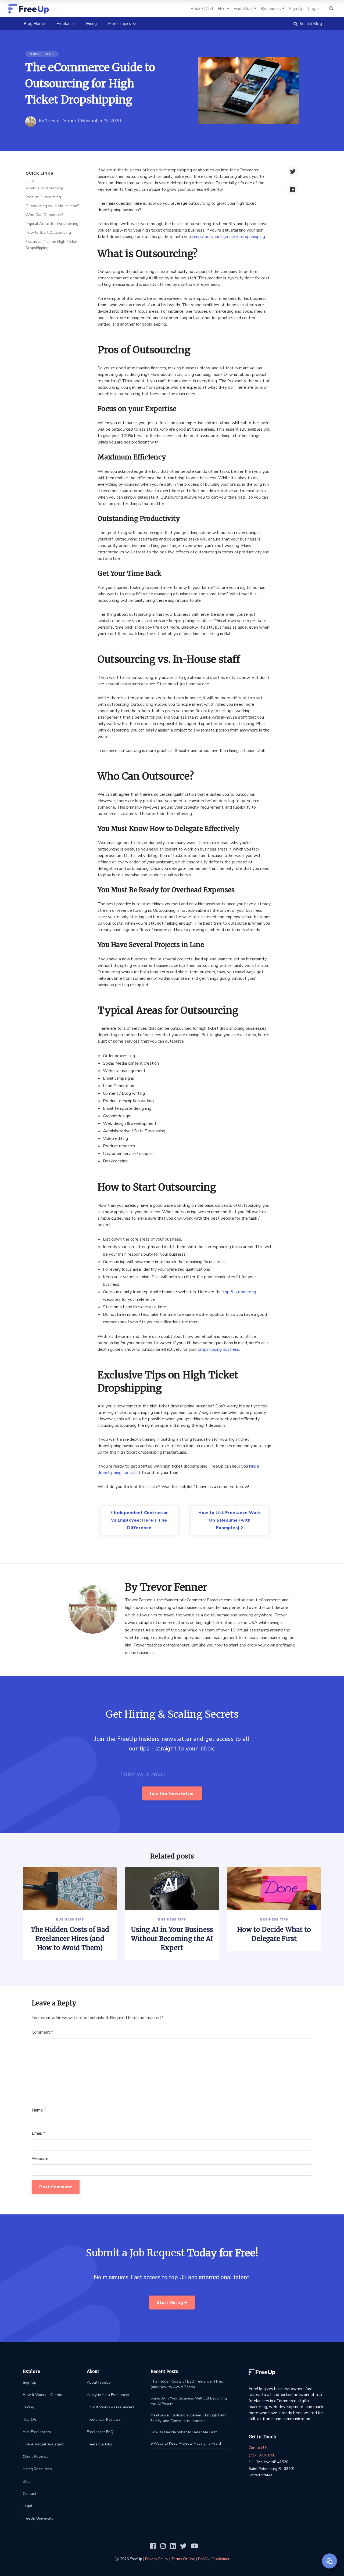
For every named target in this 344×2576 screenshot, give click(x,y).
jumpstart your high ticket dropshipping (228, 237)
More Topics (119, 24)
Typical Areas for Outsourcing (52, 224)
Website (40, 2159)
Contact (30, 2494)
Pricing (28, 2407)
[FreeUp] (29, 8)
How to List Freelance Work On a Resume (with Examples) (230, 1520)
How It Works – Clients (42, 2395)
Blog (27, 2481)
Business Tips (70, 1919)
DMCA (203, 2559)
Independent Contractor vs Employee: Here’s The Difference (140, 1520)
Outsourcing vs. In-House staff (52, 206)
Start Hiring (171, 2303)
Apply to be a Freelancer (108, 2395)
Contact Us (258, 2448)
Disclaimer (221, 2559)
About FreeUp (99, 2382)
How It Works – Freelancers (111, 2407)
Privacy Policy (157, 2559)
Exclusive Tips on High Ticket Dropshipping (51, 244)
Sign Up (30, 2382)
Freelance (66, 24)
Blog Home (37, 24)
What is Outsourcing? (45, 188)
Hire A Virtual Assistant (43, 2444)
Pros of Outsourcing (43, 197)
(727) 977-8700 (262, 2455)
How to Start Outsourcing (48, 232)
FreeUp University (38, 2518)
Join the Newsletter (172, 1793)
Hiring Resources (37, 2469)
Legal (28, 2506)
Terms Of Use (183, 2559)
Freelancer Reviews (104, 2420)
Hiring (91, 24)
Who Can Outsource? (45, 215)
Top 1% (30, 2420)
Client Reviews (36, 2457)
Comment (42, 2032)
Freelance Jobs (99, 2444)
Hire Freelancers (37, 2432)
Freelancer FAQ (100, 2432)
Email (38, 2133)
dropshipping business (218, 1349)
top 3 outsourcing (239, 1292)
